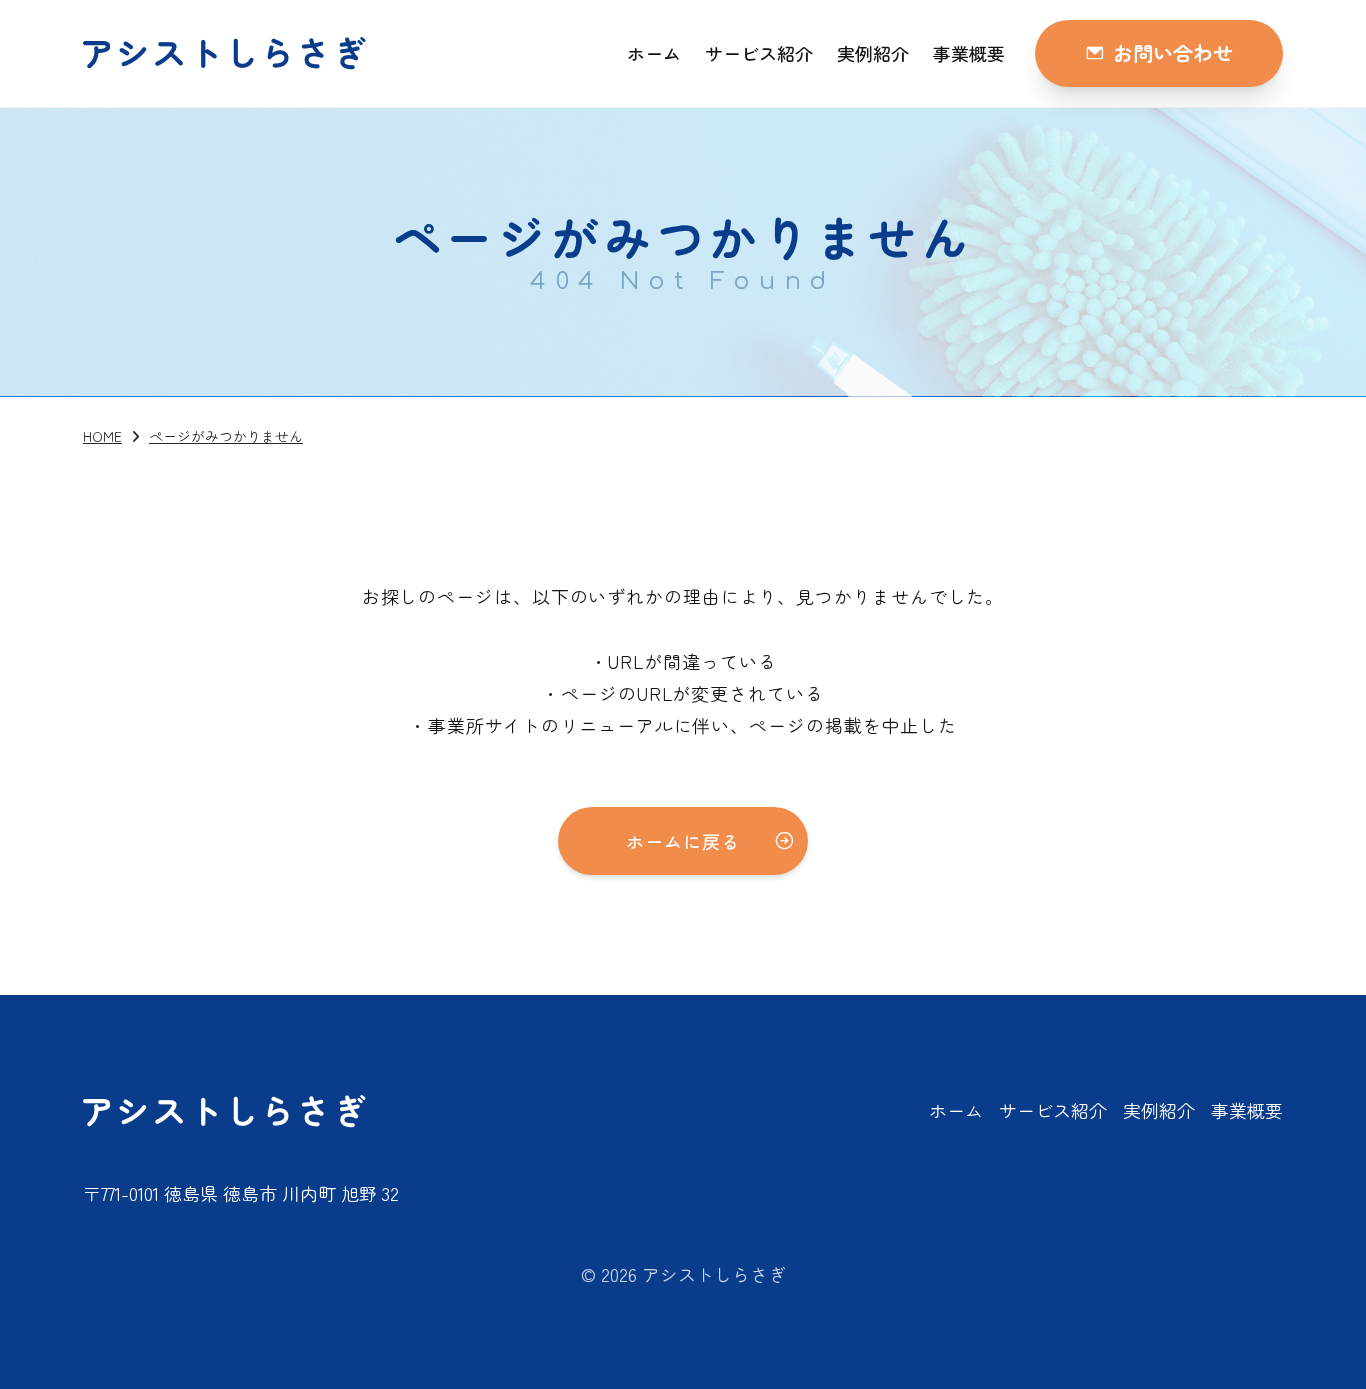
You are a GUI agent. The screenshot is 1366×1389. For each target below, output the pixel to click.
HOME (102, 436)
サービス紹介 (759, 53)
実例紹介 (873, 53)
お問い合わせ (1173, 52)
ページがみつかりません (226, 436)
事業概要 (969, 53)
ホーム (654, 53)
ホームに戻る (682, 841)
